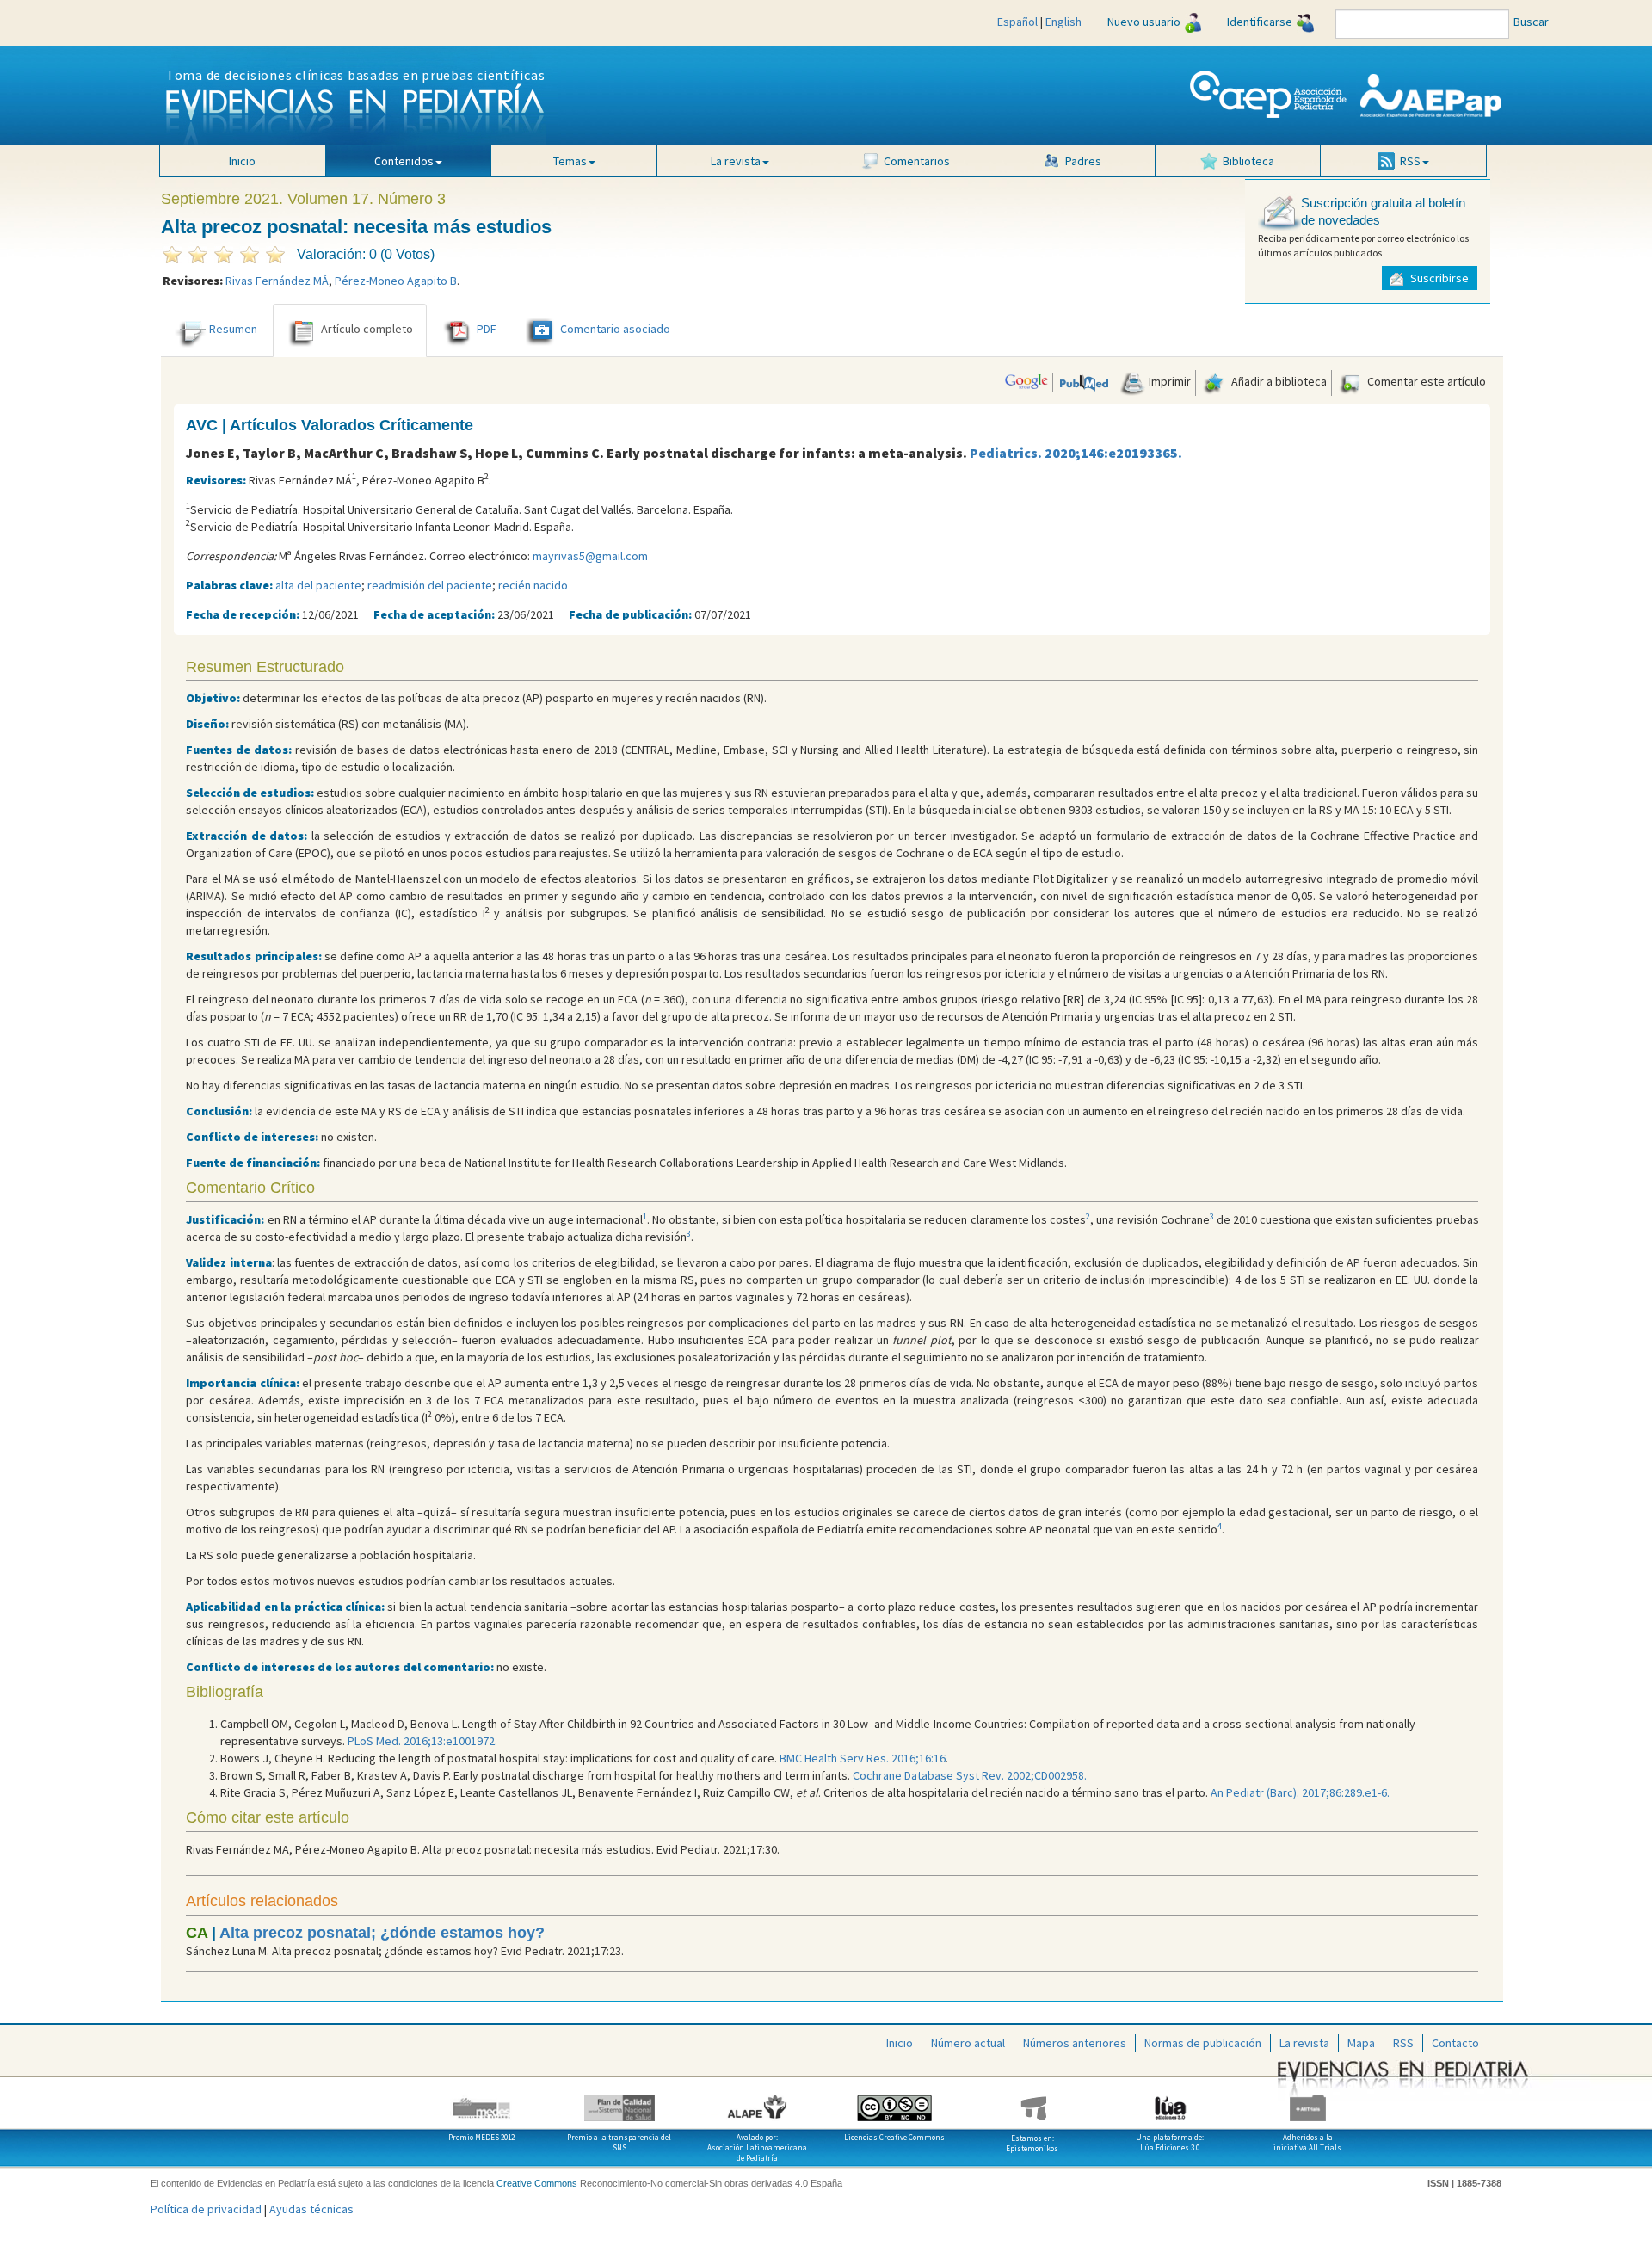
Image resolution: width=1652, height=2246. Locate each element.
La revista (1304, 2043)
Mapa (1361, 2043)
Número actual (968, 2043)
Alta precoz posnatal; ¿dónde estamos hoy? (382, 1933)
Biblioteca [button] (1248, 161)
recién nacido (533, 585)
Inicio (242, 161)
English (1063, 22)
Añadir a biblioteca (1278, 381)
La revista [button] (736, 161)
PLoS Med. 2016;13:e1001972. (422, 1741)
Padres (1083, 161)
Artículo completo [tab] (367, 329)
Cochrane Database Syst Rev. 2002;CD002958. (970, 1775)
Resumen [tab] (233, 329)
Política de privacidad (206, 2209)
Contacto (1455, 2043)
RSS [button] (1410, 161)
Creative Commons (537, 2183)
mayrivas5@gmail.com (590, 556)
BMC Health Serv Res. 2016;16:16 (863, 1758)
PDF (487, 329)
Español (1017, 22)
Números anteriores (1075, 2043)
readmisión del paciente (430, 585)
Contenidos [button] (404, 161)
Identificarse (1260, 22)
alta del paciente (318, 585)
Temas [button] (570, 161)
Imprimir (1168, 381)
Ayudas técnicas (311, 2209)
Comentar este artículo (1425, 381)
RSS (1403, 2043)
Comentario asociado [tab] (615, 329)
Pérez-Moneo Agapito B (396, 281)
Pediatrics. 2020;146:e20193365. (1076, 453)
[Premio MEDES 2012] (482, 2101)
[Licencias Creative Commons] (895, 2101)
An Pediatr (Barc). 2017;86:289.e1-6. (1300, 1792)
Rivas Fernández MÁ (277, 281)
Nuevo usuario (1144, 22)
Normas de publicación (1203, 2043)
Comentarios (917, 161)
